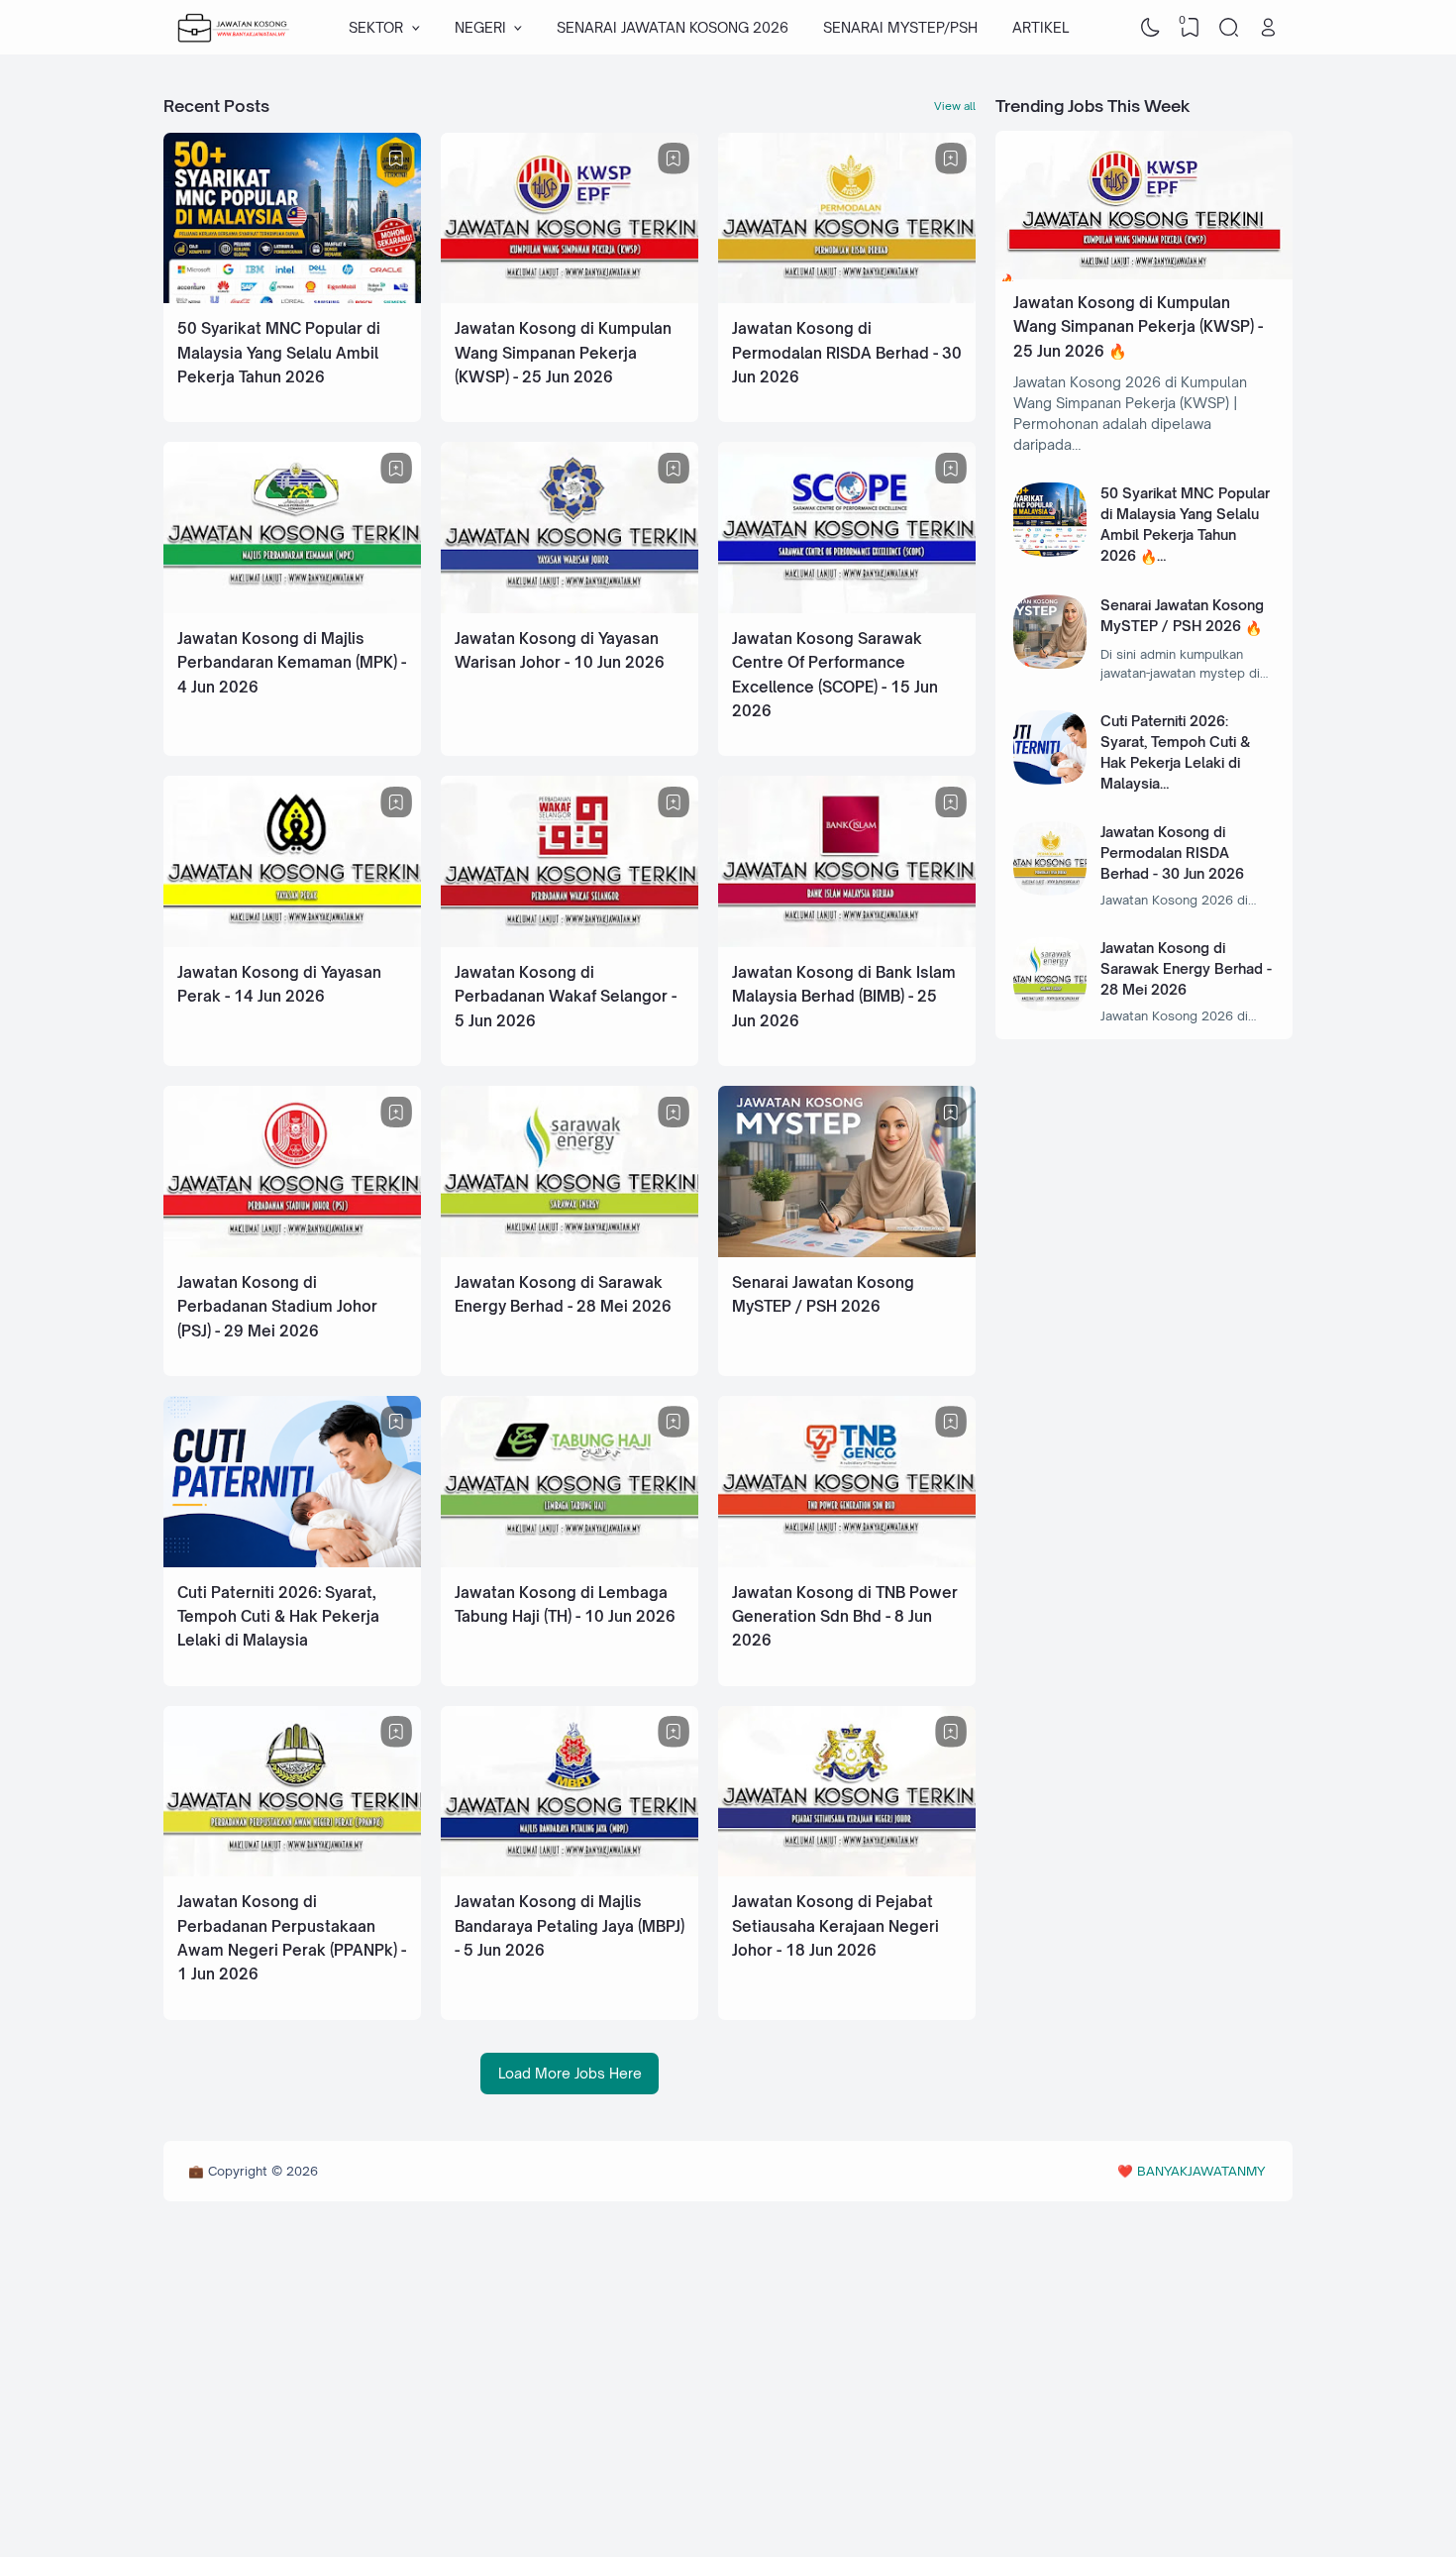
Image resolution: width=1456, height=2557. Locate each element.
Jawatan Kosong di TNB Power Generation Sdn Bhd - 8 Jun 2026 (845, 1617)
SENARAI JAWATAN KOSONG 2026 (673, 27)
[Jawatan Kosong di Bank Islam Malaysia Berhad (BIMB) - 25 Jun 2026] (847, 942)
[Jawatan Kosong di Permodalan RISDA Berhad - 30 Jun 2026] (847, 298)
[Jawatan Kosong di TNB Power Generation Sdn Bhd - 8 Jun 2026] (847, 1562)
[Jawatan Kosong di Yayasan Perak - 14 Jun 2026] (292, 942)
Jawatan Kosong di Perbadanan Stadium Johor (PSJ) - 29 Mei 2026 (277, 1307)
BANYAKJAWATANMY (1201, 2171)
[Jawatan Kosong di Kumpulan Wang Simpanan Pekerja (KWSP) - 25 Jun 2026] (570, 298)
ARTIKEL (1040, 27)
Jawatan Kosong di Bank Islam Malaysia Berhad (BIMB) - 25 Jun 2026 (844, 997)
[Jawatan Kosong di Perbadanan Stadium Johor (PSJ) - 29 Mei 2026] (292, 1252)
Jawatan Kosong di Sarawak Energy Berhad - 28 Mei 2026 (1186, 968)
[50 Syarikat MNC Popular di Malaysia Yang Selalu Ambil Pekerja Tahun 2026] (292, 298)
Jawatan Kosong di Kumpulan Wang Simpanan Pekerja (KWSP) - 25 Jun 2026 (563, 353)
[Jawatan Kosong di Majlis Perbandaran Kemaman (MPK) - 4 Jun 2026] (292, 608)
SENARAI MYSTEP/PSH (900, 27)
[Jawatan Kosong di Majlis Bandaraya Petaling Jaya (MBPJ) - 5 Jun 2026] (570, 1871)
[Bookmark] (396, 159)
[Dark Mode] (1151, 28)
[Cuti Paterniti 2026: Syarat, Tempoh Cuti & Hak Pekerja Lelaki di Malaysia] (292, 1562)
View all (955, 106)
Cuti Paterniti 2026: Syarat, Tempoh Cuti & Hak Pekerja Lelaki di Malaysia (278, 1617)
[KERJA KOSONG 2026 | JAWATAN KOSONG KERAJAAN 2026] (234, 28)
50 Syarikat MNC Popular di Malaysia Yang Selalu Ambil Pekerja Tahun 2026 (279, 353)
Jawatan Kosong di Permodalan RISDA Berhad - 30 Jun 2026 (847, 353)
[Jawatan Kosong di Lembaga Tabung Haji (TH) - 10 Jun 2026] (570, 1562)
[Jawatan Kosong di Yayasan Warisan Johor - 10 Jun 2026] (570, 608)
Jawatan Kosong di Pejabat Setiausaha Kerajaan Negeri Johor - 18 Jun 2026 (835, 1926)
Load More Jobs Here (570, 2073)
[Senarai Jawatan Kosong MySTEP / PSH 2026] (847, 1252)
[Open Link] (1268, 28)
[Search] (1229, 28)
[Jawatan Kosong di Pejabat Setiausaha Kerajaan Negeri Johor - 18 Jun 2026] (847, 1871)
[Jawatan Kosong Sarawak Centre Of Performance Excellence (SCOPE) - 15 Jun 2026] (847, 608)
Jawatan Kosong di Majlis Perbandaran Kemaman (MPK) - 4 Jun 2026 (292, 663)
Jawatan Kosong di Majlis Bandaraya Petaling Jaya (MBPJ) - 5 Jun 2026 (570, 1926)
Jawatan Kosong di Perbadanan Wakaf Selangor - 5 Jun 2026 (566, 997)
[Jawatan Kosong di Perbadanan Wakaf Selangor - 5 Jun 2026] (570, 942)
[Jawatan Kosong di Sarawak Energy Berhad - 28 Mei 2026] (570, 1252)
